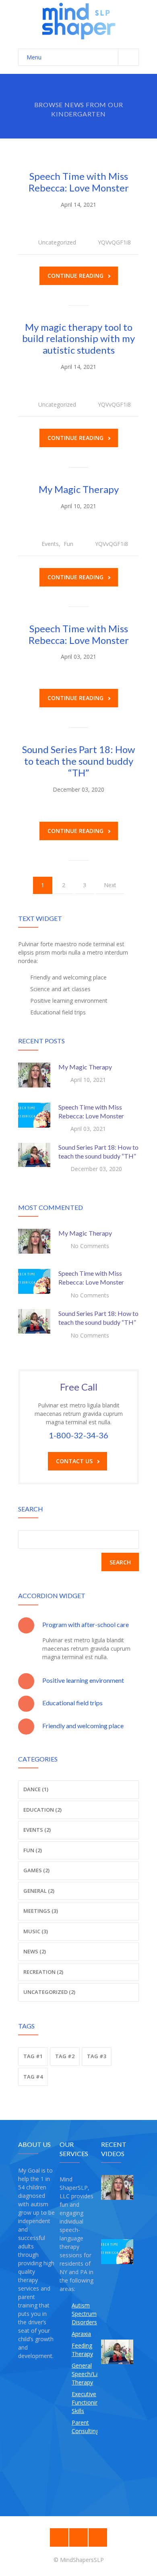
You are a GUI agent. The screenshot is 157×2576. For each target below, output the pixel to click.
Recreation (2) (43, 1972)
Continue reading (75, 276)
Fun (68, 544)
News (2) (35, 1951)
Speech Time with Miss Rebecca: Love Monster (79, 182)
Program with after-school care (86, 1624)
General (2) (39, 1891)
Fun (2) (33, 1850)
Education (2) (42, 1810)
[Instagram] (78, 2537)
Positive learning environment (83, 1680)
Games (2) (36, 1870)
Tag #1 (33, 2056)
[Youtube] (98, 2537)
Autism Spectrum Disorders (84, 2314)
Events (50, 544)
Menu (34, 57)
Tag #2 (65, 2056)
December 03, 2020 (78, 789)
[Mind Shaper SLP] (78, 20)
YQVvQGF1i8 (114, 242)
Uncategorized (57, 242)
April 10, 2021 (78, 506)
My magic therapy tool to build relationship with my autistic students (78, 339)
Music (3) (36, 1931)
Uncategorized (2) (49, 1992)
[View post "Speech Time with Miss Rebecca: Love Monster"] (34, 1119)
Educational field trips (72, 1703)
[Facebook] (59, 2537)
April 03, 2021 (78, 657)
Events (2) (37, 1830)
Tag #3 (97, 2056)
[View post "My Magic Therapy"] (34, 1079)
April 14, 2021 (78, 205)
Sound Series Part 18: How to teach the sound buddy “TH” (78, 761)
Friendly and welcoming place (83, 1726)
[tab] (78, 1625)
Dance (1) (36, 1789)
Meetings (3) (41, 1911)
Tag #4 (33, 2077)
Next (110, 885)
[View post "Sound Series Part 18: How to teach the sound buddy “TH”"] (34, 1159)
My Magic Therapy (79, 489)
